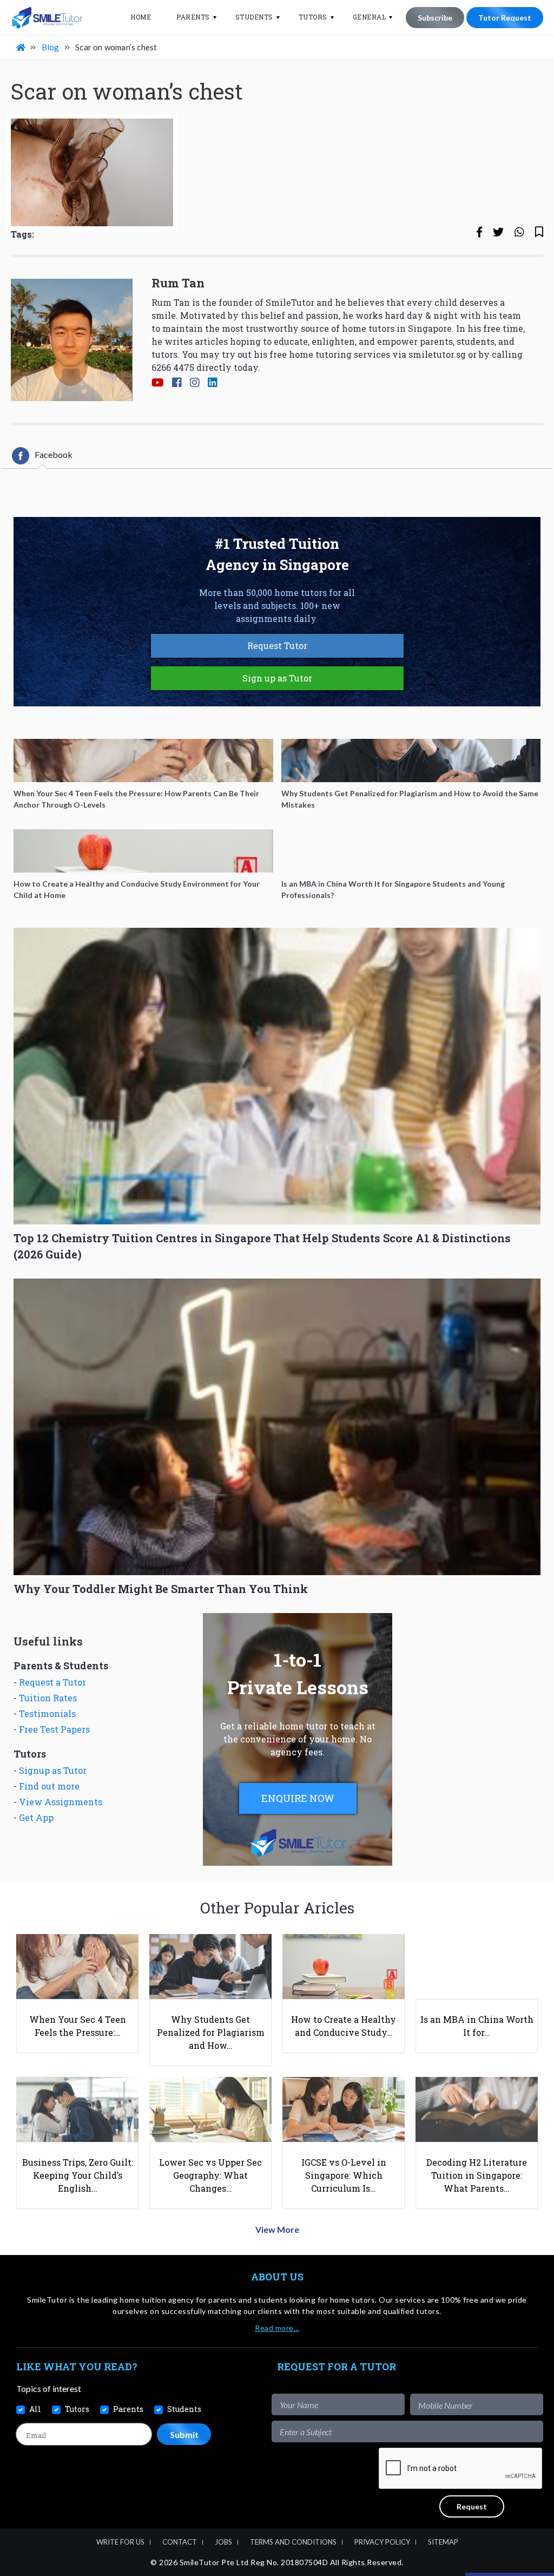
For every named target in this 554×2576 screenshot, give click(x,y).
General (370, 17)
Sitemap (443, 2542)
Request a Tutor (52, 1682)
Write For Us (120, 2542)
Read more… (277, 2328)
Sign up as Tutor (277, 678)
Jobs (223, 2542)
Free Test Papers (54, 1729)
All (35, 2409)
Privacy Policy (382, 2542)
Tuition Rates (48, 1698)
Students (254, 17)
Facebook (54, 454)
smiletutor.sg (437, 354)
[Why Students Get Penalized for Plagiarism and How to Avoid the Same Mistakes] (411, 761)
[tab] (42, 456)
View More (277, 2229)
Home (141, 17)
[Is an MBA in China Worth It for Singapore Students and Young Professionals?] (411, 851)
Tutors (313, 17)
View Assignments (61, 1802)
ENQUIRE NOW (298, 1798)
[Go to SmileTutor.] (22, 47)
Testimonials (47, 1713)
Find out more (49, 1786)
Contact (180, 2542)
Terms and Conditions (293, 2542)
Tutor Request (505, 18)
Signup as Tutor (53, 1770)
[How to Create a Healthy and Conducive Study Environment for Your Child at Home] (143, 851)
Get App (36, 1817)
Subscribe (435, 18)
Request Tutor (277, 645)
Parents (193, 17)
